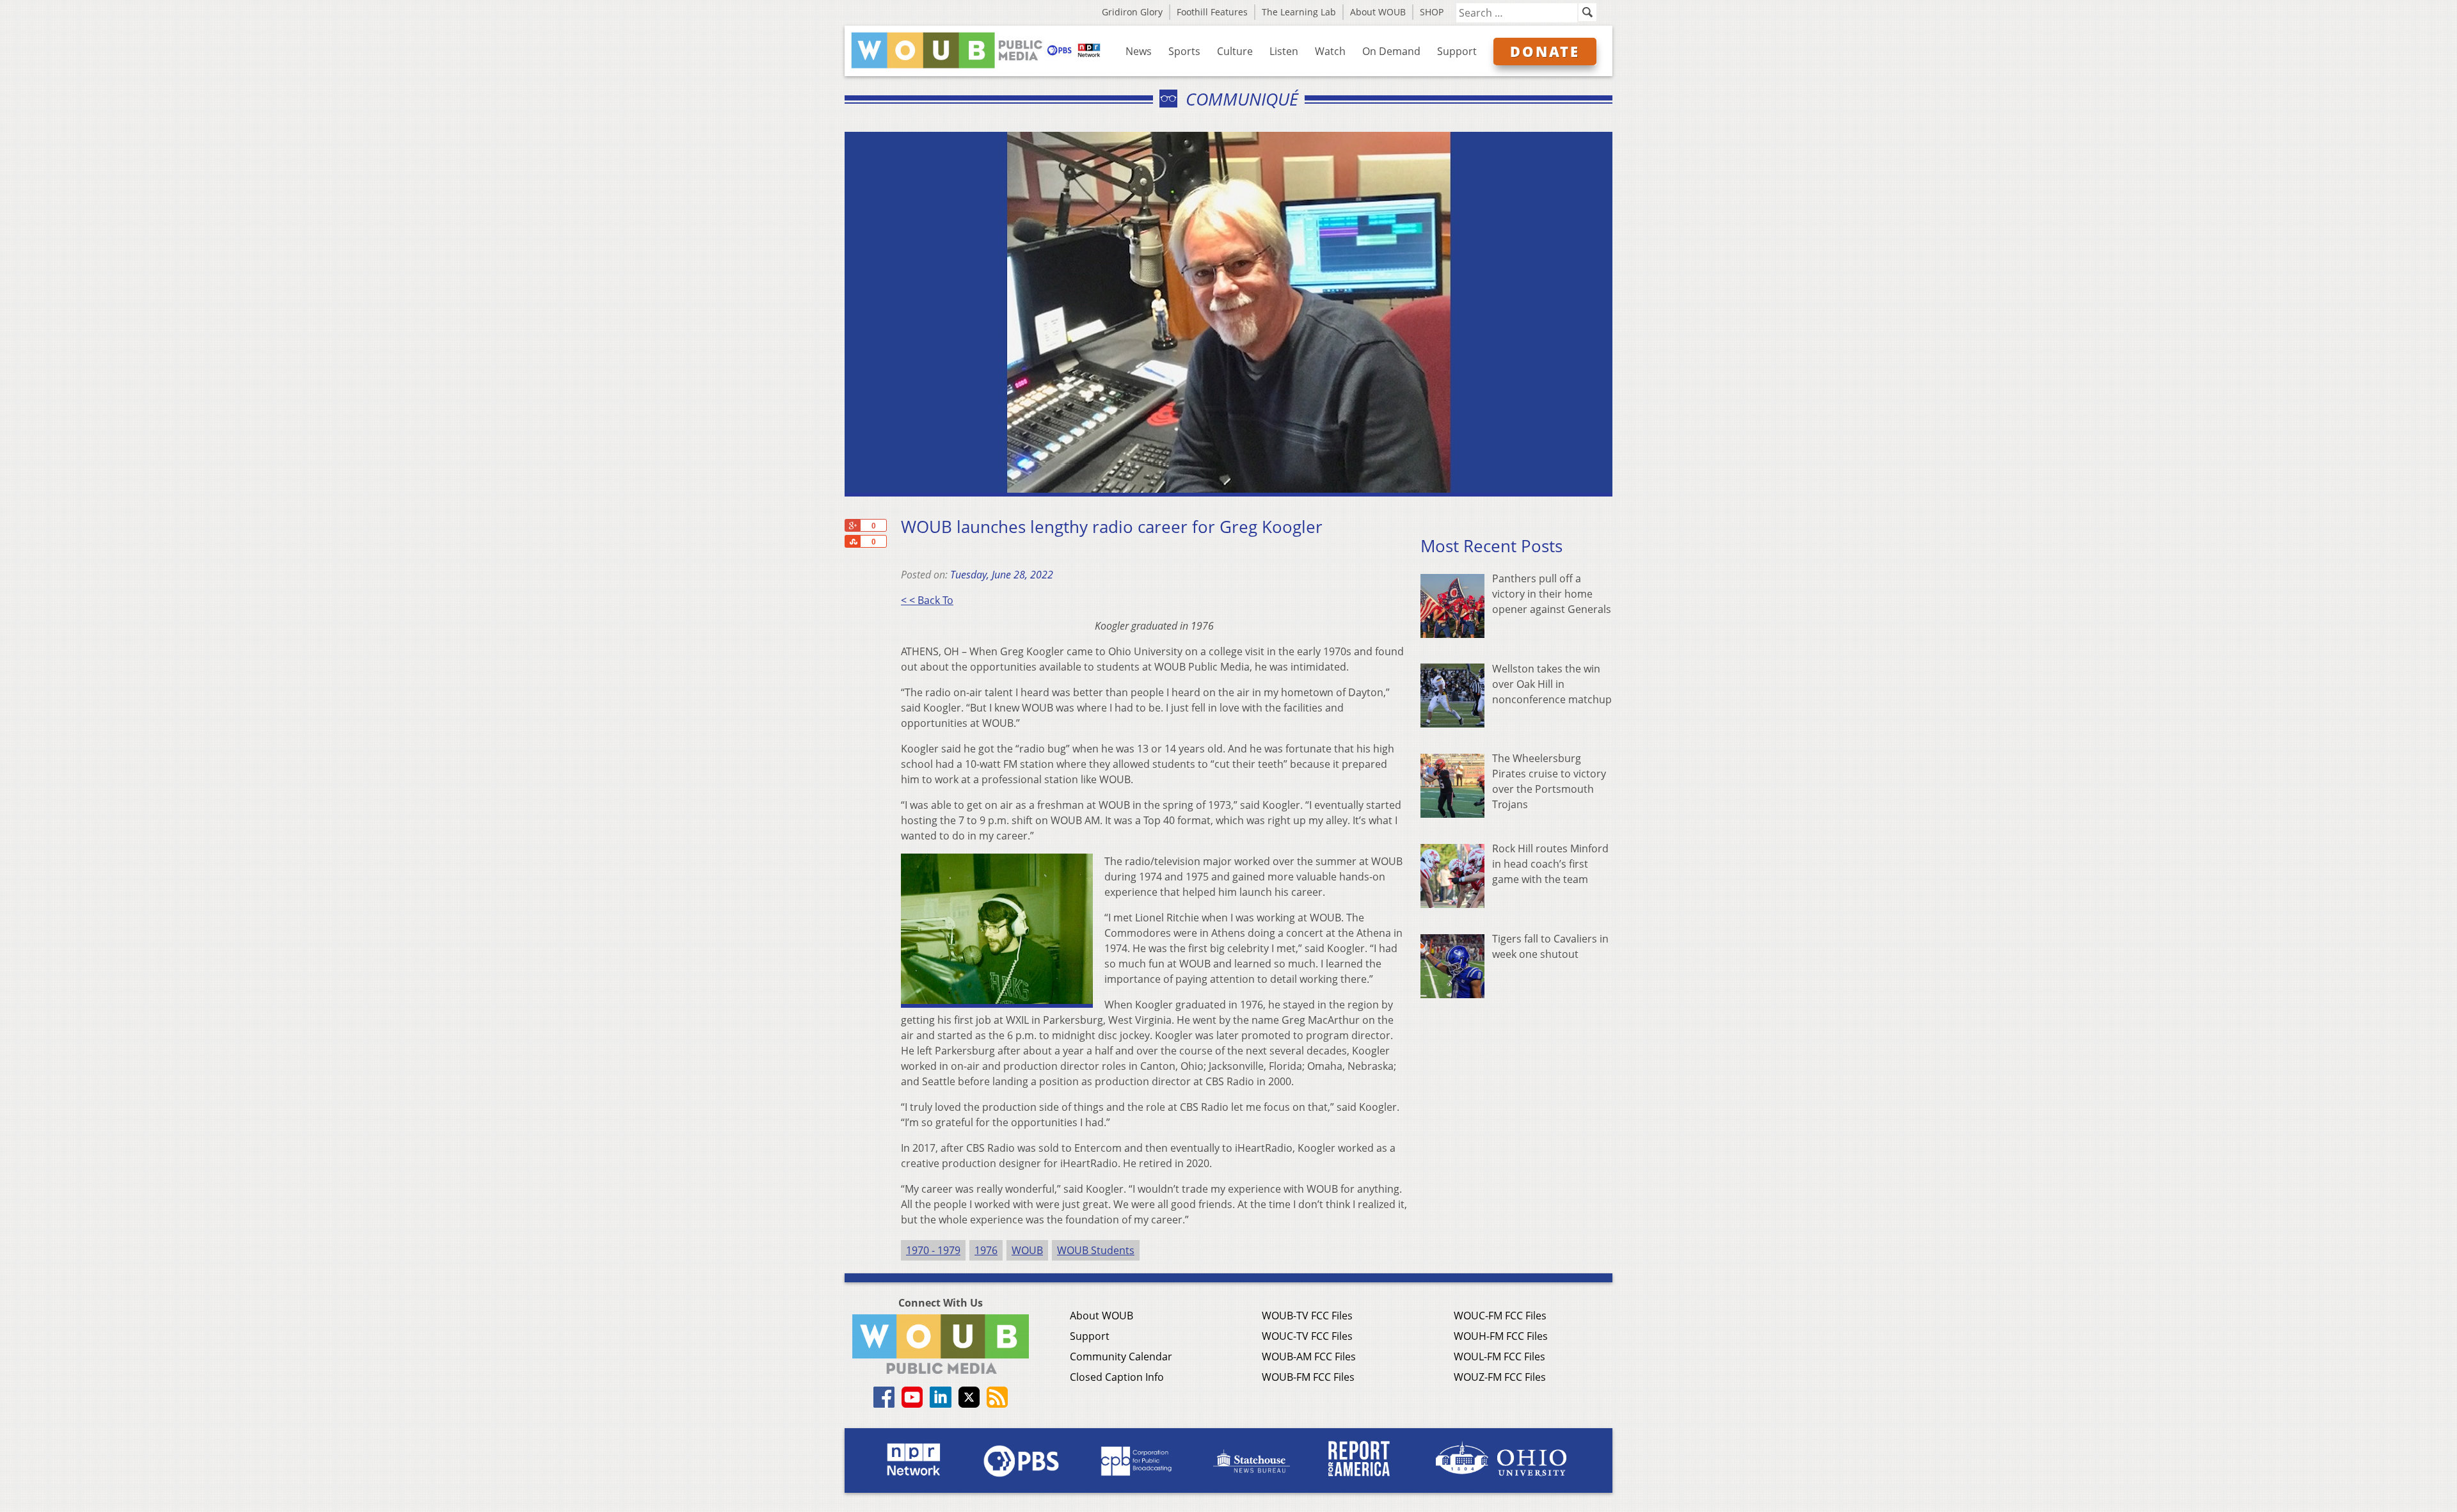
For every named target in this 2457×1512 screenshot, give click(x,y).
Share (852, 541)
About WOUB (1378, 12)
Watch (1330, 51)
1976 (986, 1250)
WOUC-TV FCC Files (1307, 1336)
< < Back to (927, 600)
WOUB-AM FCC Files (1309, 1357)
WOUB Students (1096, 1250)
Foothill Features (1212, 12)
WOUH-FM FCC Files (1501, 1336)
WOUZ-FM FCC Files (1500, 1377)
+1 (852, 525)
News (1139, 51)
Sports (1184, 51)
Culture (1235, 51)
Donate (1545, 51)
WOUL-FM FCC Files (1499, 1357)
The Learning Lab (1299, 12)
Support (1457, 51)
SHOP (1432, 12)
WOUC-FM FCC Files (1500, 1316)
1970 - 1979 (933, 1250)
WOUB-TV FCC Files (1307, 1316)
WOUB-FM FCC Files (1308, 1377)
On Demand (1391, 51)
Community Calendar (1121, 1357)
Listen (1284, 51)
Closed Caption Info (1117, 1377)
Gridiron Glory (1132, 12)
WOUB (1027, 1250)
